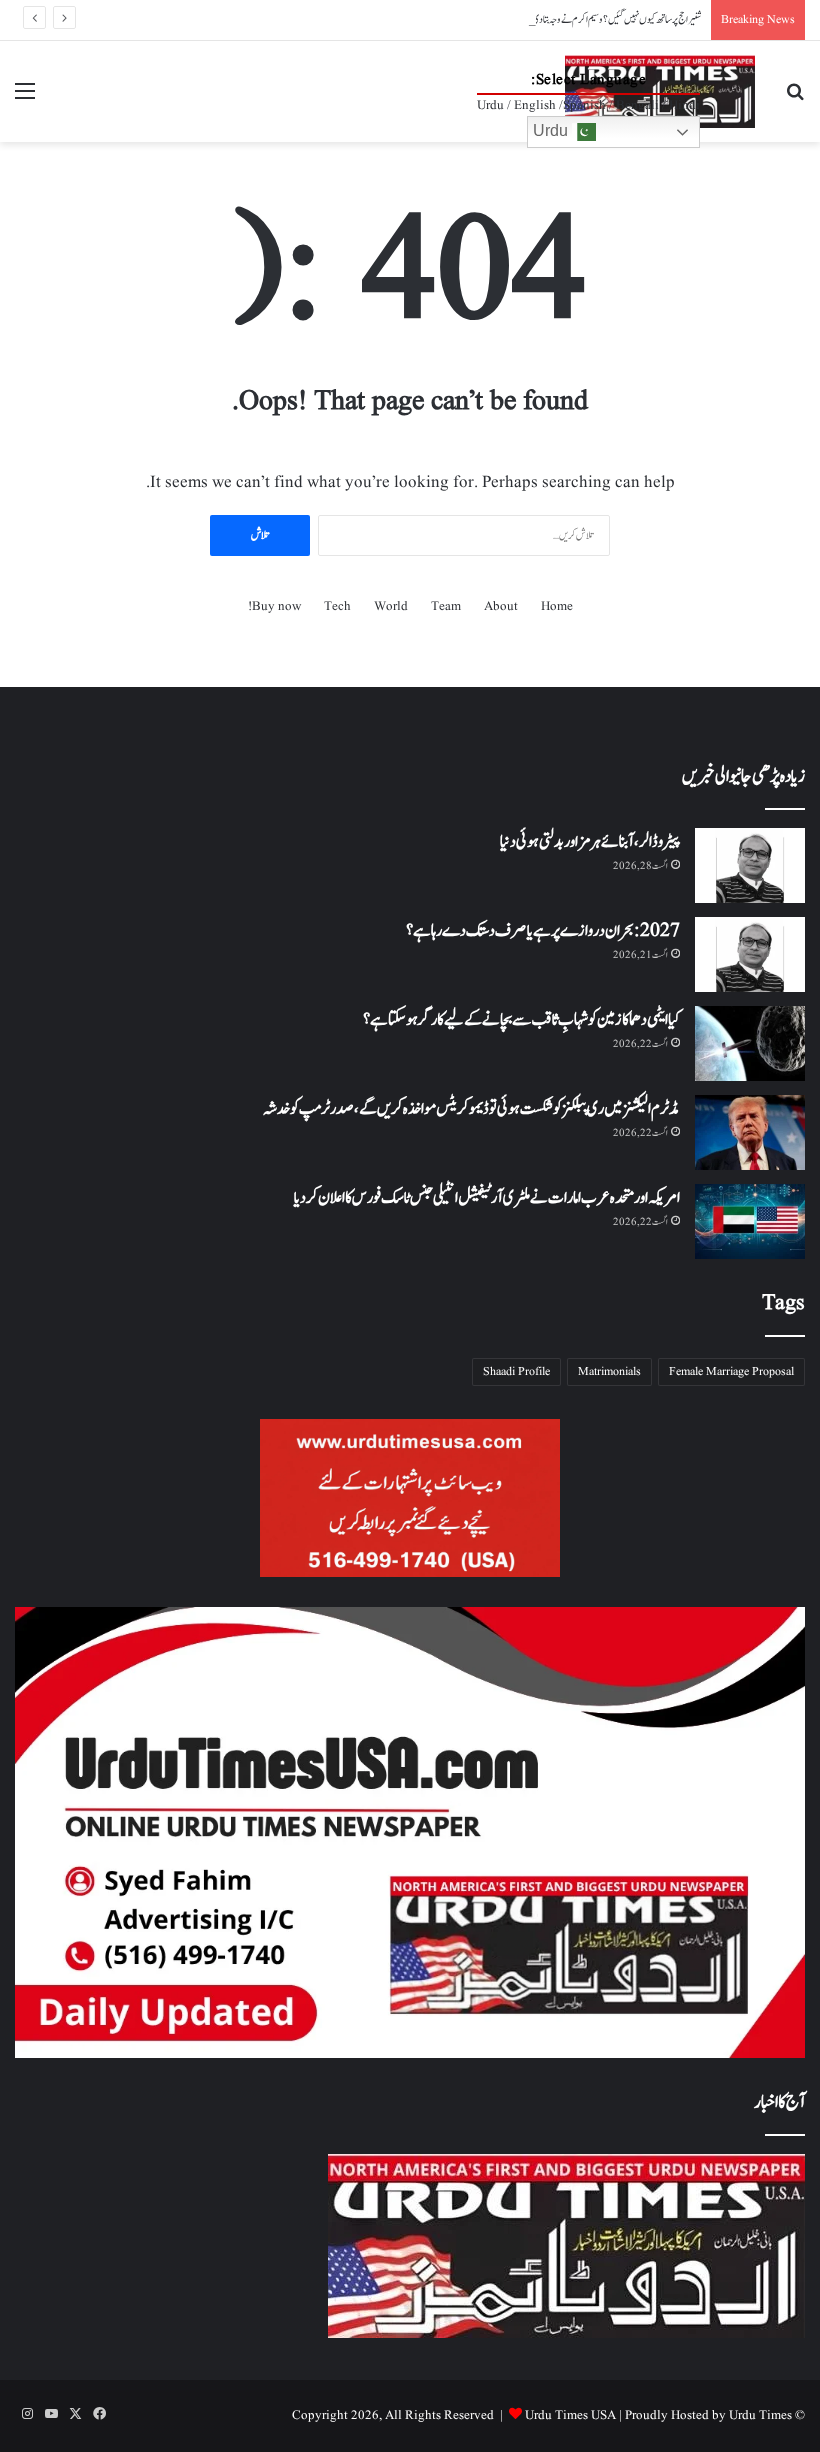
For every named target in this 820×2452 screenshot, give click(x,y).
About (501, 606)
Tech (337, 606)
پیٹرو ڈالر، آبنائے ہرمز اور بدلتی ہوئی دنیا (590, 842)
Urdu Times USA (570, 2415)
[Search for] (795, 99)
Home (557, 606)
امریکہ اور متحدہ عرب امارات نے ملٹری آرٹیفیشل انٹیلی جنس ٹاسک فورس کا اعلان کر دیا (487, 1198)
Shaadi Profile (516, 1371)
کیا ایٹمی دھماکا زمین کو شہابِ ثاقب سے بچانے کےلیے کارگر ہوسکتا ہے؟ (521, 1020)
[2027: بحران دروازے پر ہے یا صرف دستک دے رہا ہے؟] (750, 954)
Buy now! (274, 606)
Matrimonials (609, 1371)
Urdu (552, 130)
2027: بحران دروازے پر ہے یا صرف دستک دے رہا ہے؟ (543, 931)
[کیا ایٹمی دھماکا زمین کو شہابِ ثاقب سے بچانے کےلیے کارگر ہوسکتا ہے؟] (750, 1043)
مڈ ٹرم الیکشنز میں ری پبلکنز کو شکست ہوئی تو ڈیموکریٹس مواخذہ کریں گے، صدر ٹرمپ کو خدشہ (471, 1109)
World (391, 606)
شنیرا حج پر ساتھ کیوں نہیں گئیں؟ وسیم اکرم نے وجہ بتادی (616, 19)
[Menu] (25, 99)
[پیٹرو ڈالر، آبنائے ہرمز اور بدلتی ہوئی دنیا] (750, 865)
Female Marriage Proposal (731, 1371)
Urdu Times (760, 2415)
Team (446, 606)
